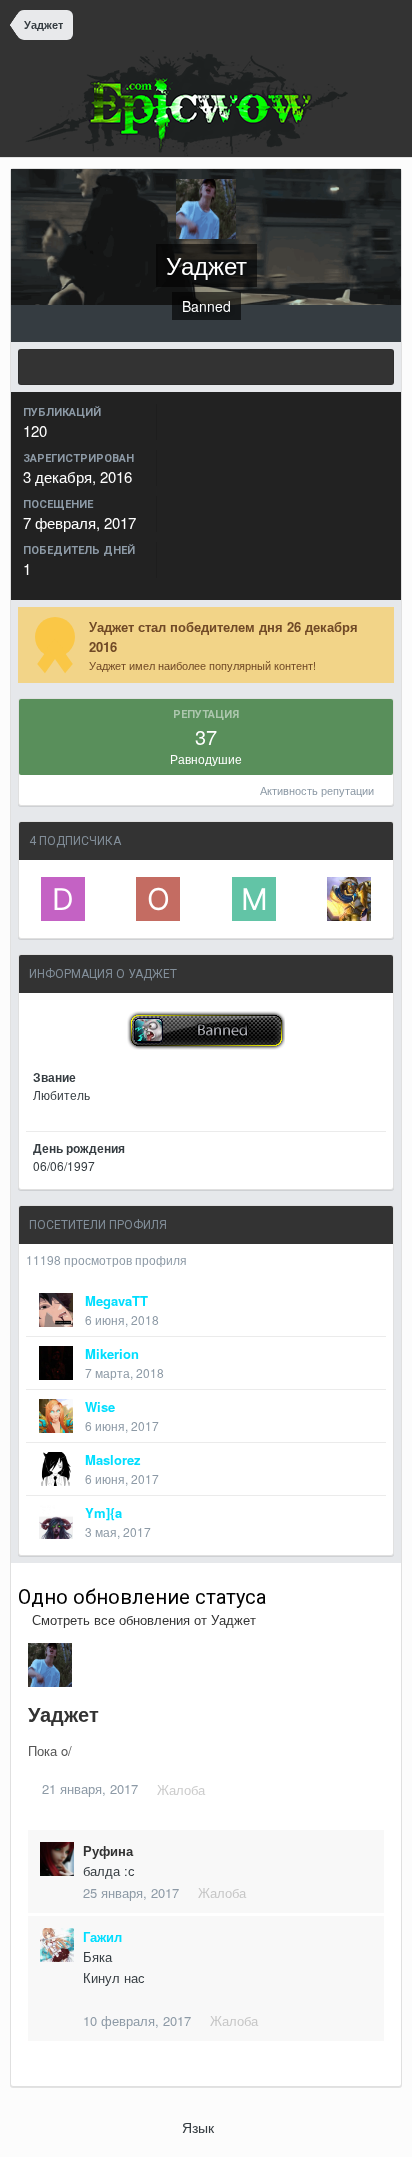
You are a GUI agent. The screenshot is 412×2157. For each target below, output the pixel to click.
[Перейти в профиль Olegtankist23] (158, 899)
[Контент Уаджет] (206, 367)
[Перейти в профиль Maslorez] (56, 1469)
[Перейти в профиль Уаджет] (50, 1665)
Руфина (108, 1850)
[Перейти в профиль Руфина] (57, 1859)
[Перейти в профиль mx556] (254, 899)
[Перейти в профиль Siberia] (349, 899)
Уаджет (63, 1713)
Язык (200, 2127)
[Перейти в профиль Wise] (56, 1416)
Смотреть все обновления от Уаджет (142, 1619)
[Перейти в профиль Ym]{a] (56, 1522)
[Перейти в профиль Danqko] (63, 899)
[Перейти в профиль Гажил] (57, 1945)
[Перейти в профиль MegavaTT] (56, 1310)
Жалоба (181, 1789)
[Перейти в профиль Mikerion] (56, 1363)
